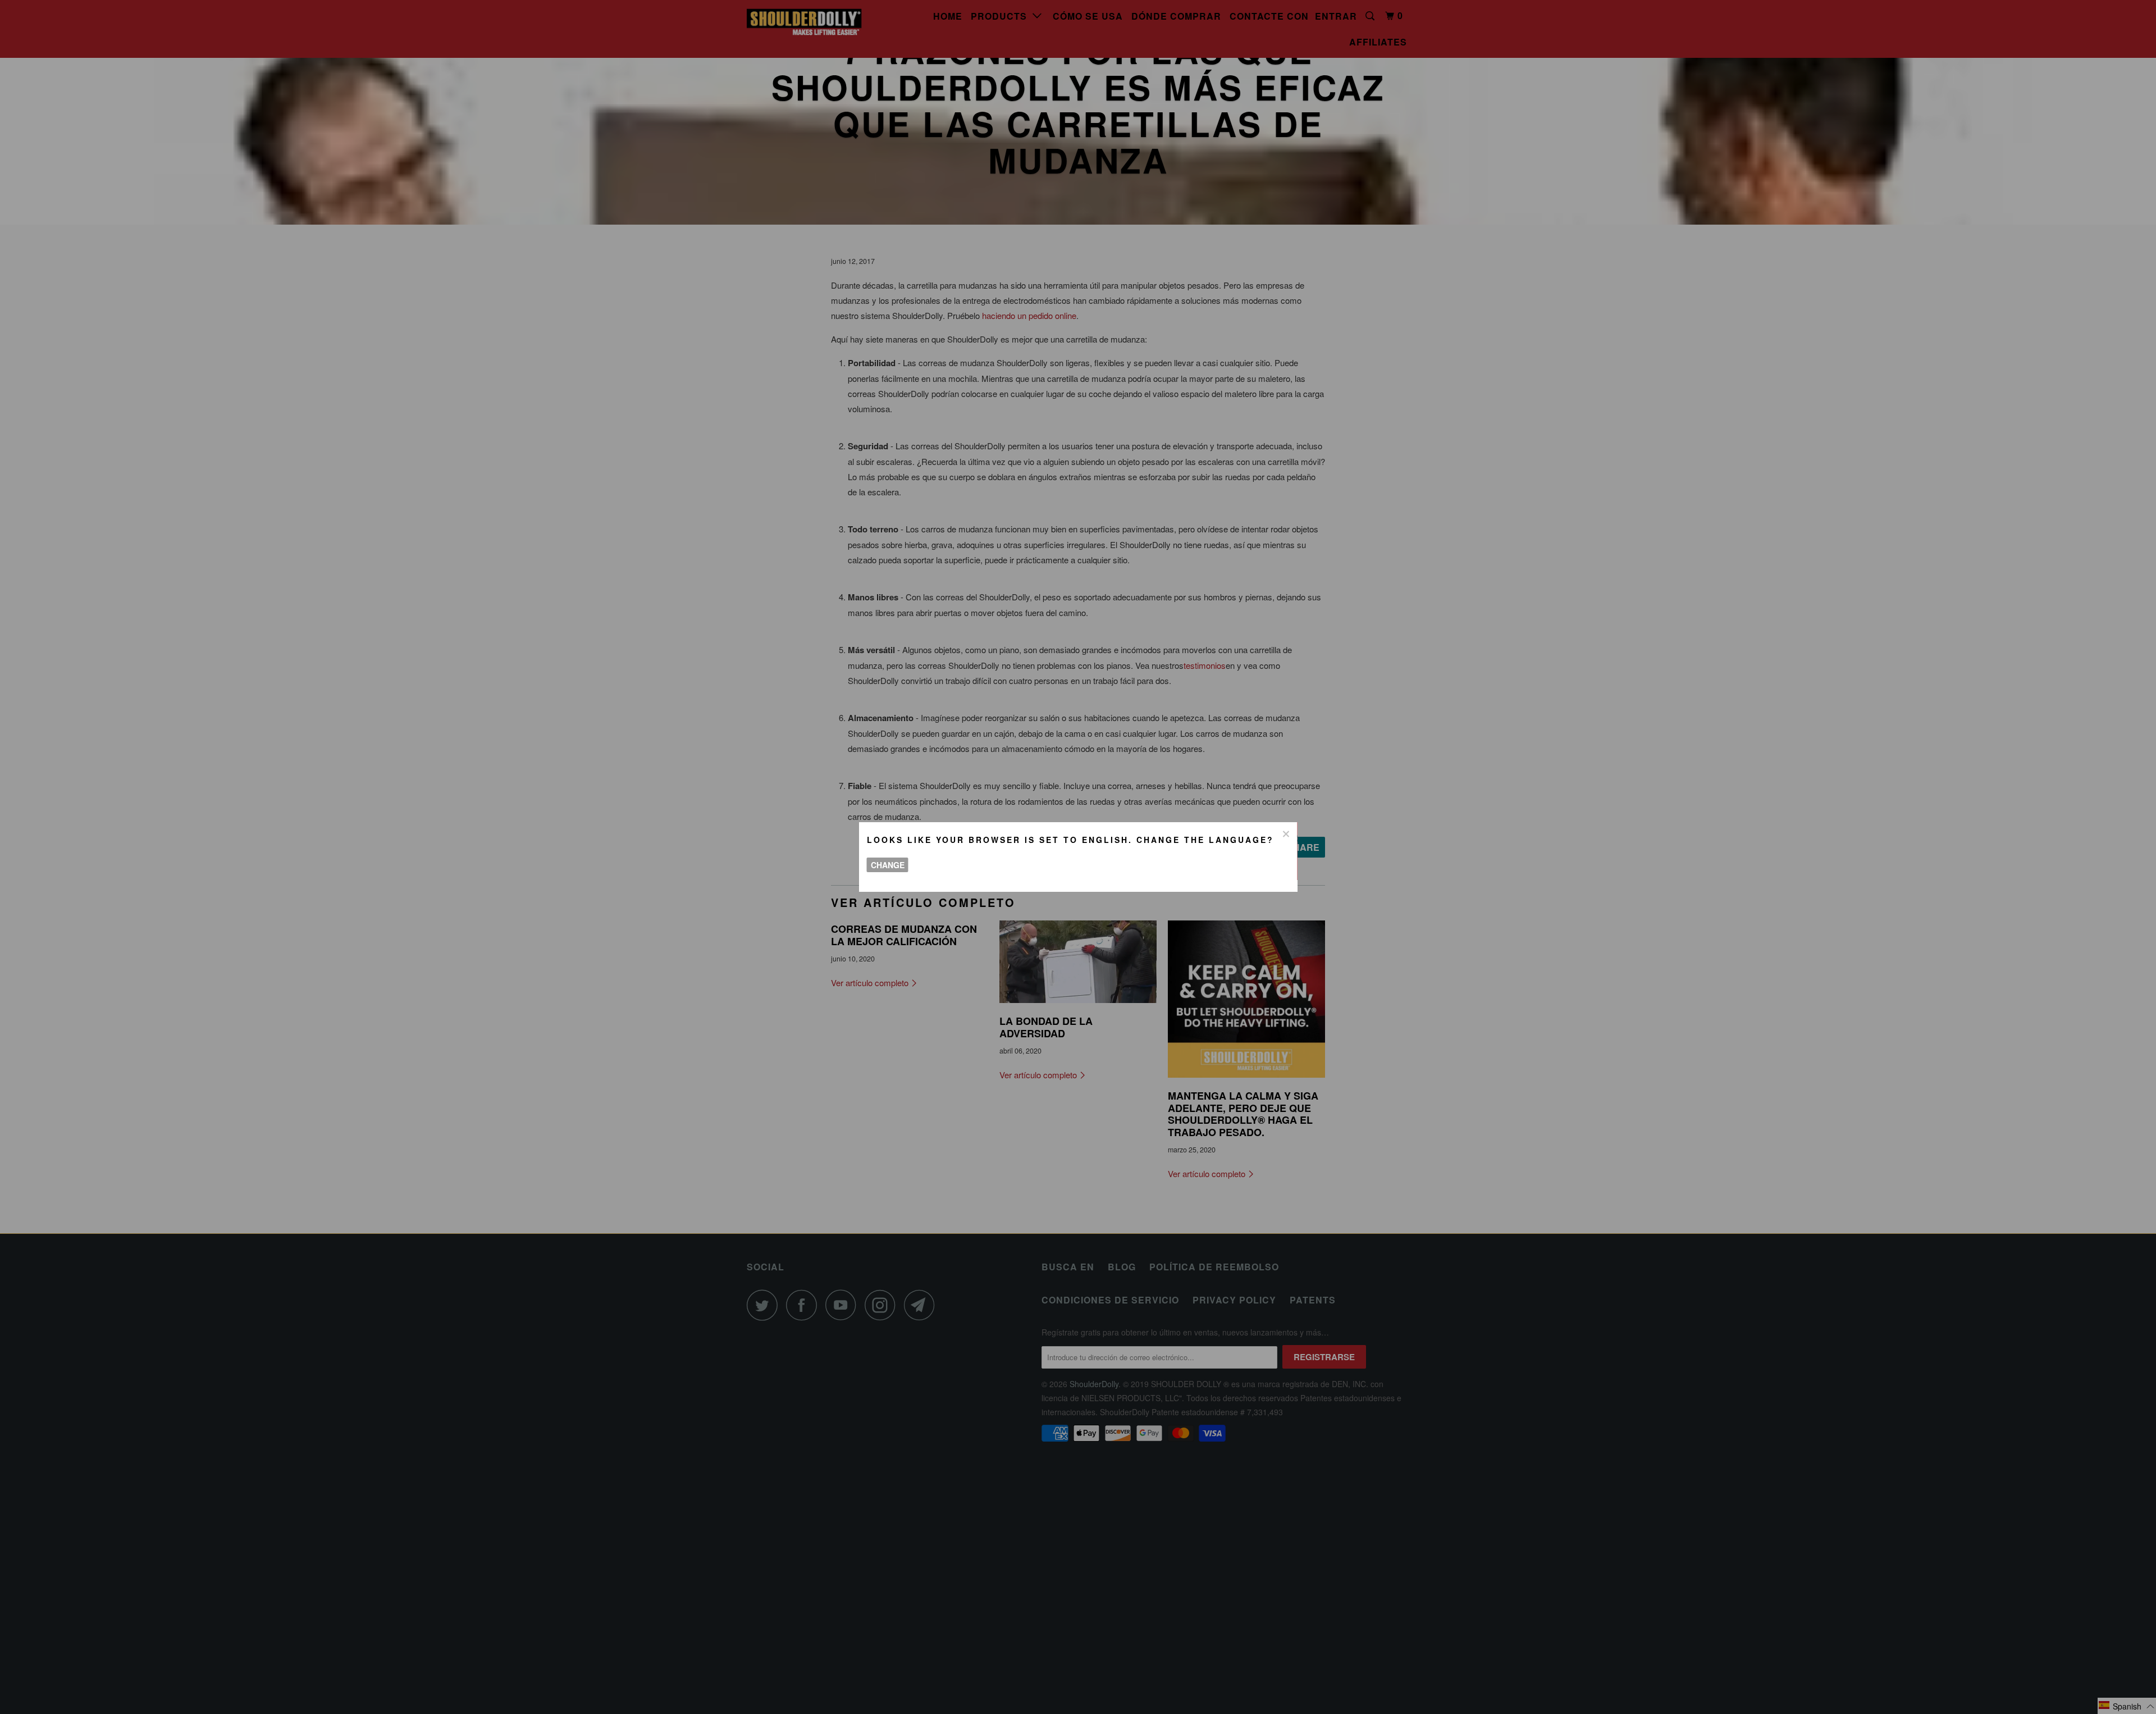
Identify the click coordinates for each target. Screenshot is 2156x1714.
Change (888, 865)
